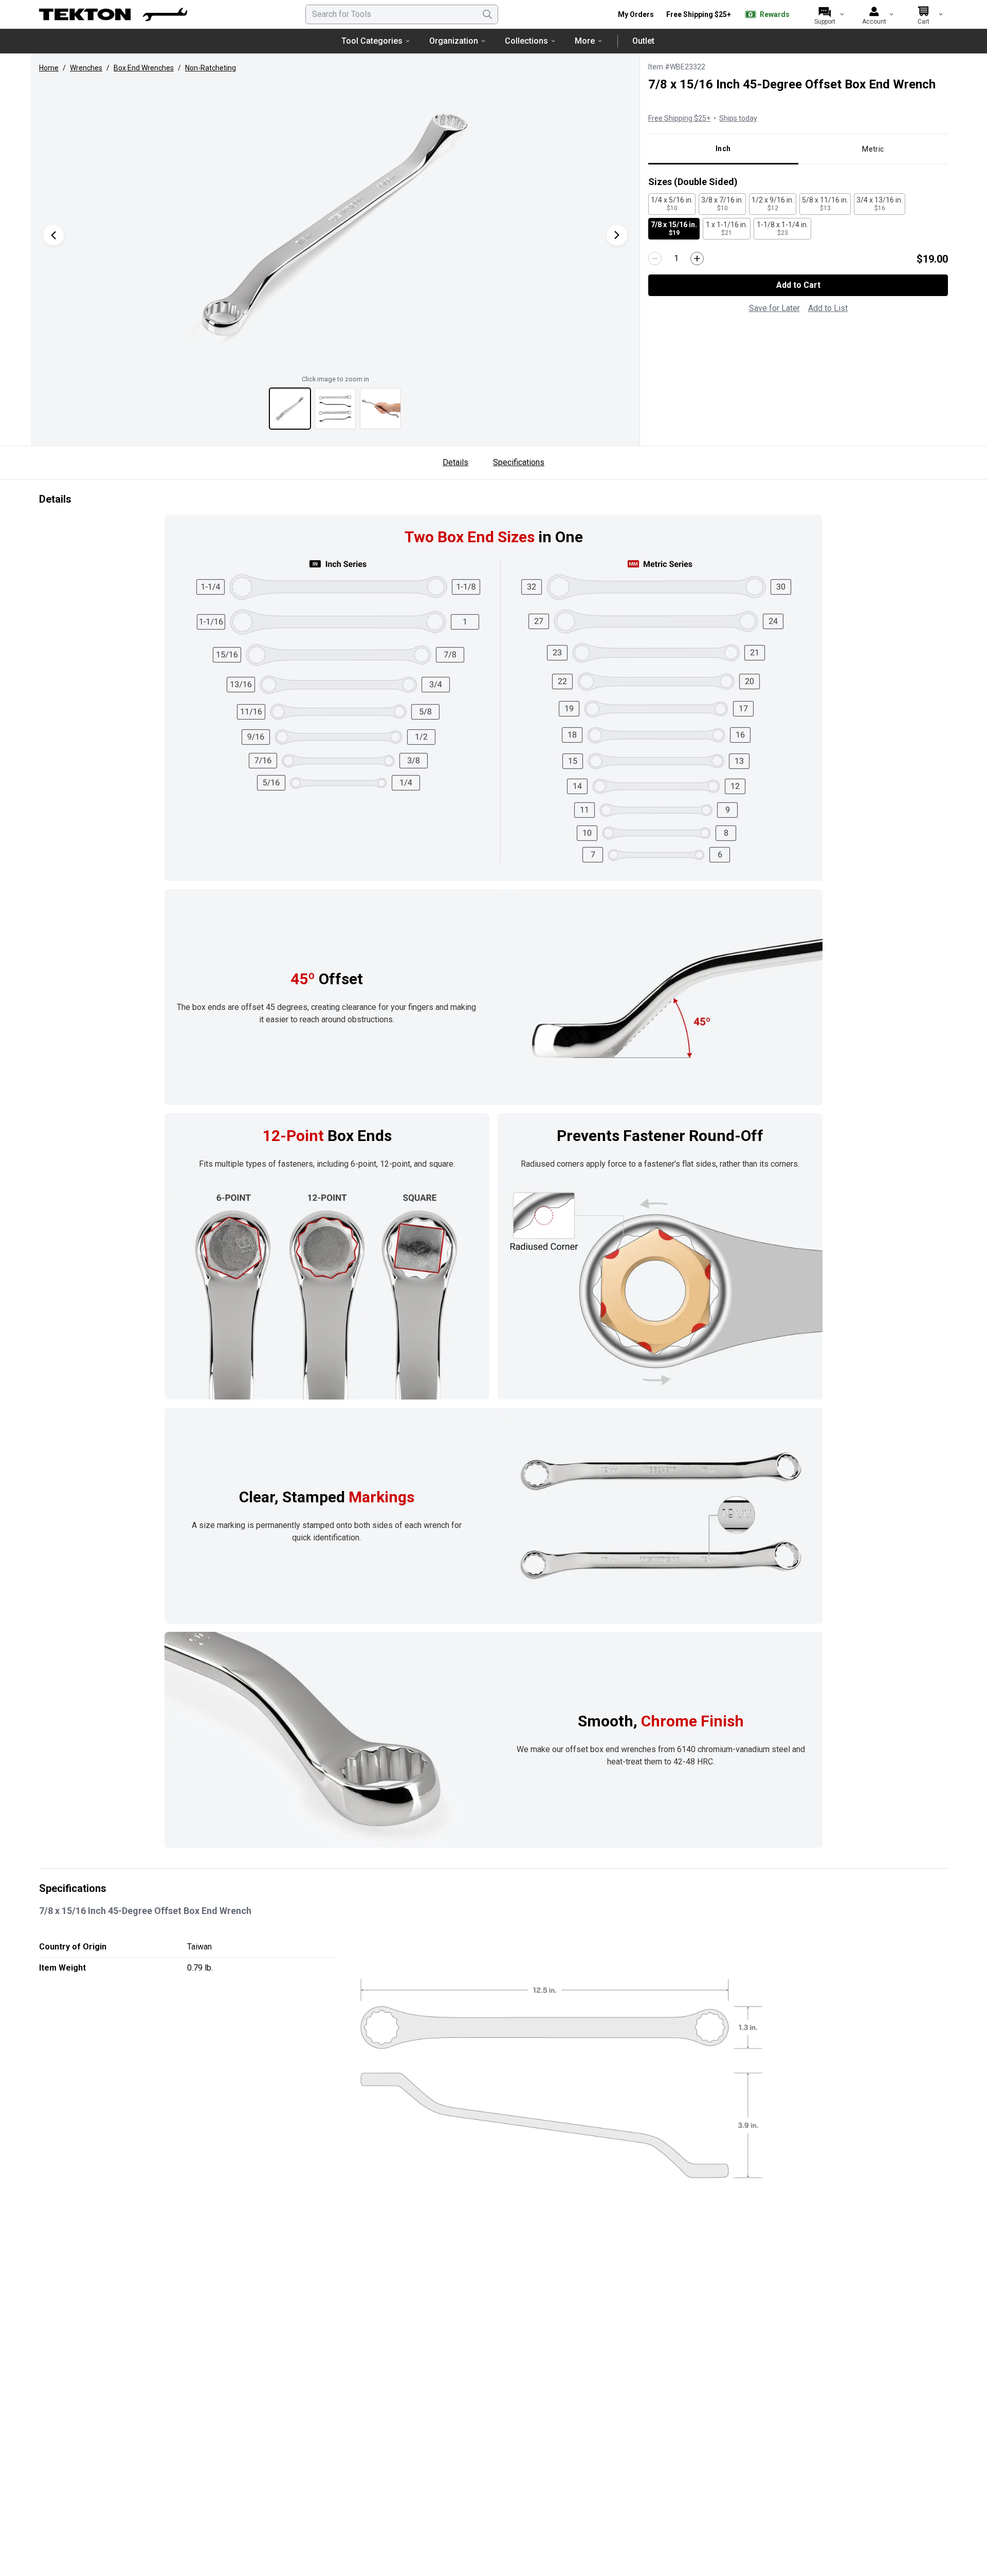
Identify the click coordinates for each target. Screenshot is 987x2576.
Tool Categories (372, 41)
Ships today (738, 118)
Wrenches (86, 68)
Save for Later (774, 308)
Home (49, 68)
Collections (526, 41)
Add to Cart (798, 285)
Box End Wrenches (144, 68)
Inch (723, 149)
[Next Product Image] (617, 235)
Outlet (643, 41)
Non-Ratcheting (211, 68)
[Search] (487, 14)
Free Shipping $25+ (699, 14)
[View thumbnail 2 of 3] (335, 409)
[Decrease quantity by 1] (655, 259)
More (585, 41)
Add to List (828, 308)
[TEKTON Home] (113, 14)
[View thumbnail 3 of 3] (380, 409)
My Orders (636, 14)
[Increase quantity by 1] (697, 259)
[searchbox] (402, 14)
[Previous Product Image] (53, 235)
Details (455, 462)
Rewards (775, 14)
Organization (454, 41)
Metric (873, 149)
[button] (335, 225)
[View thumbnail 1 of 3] (290, 409)
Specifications (519, 462)
